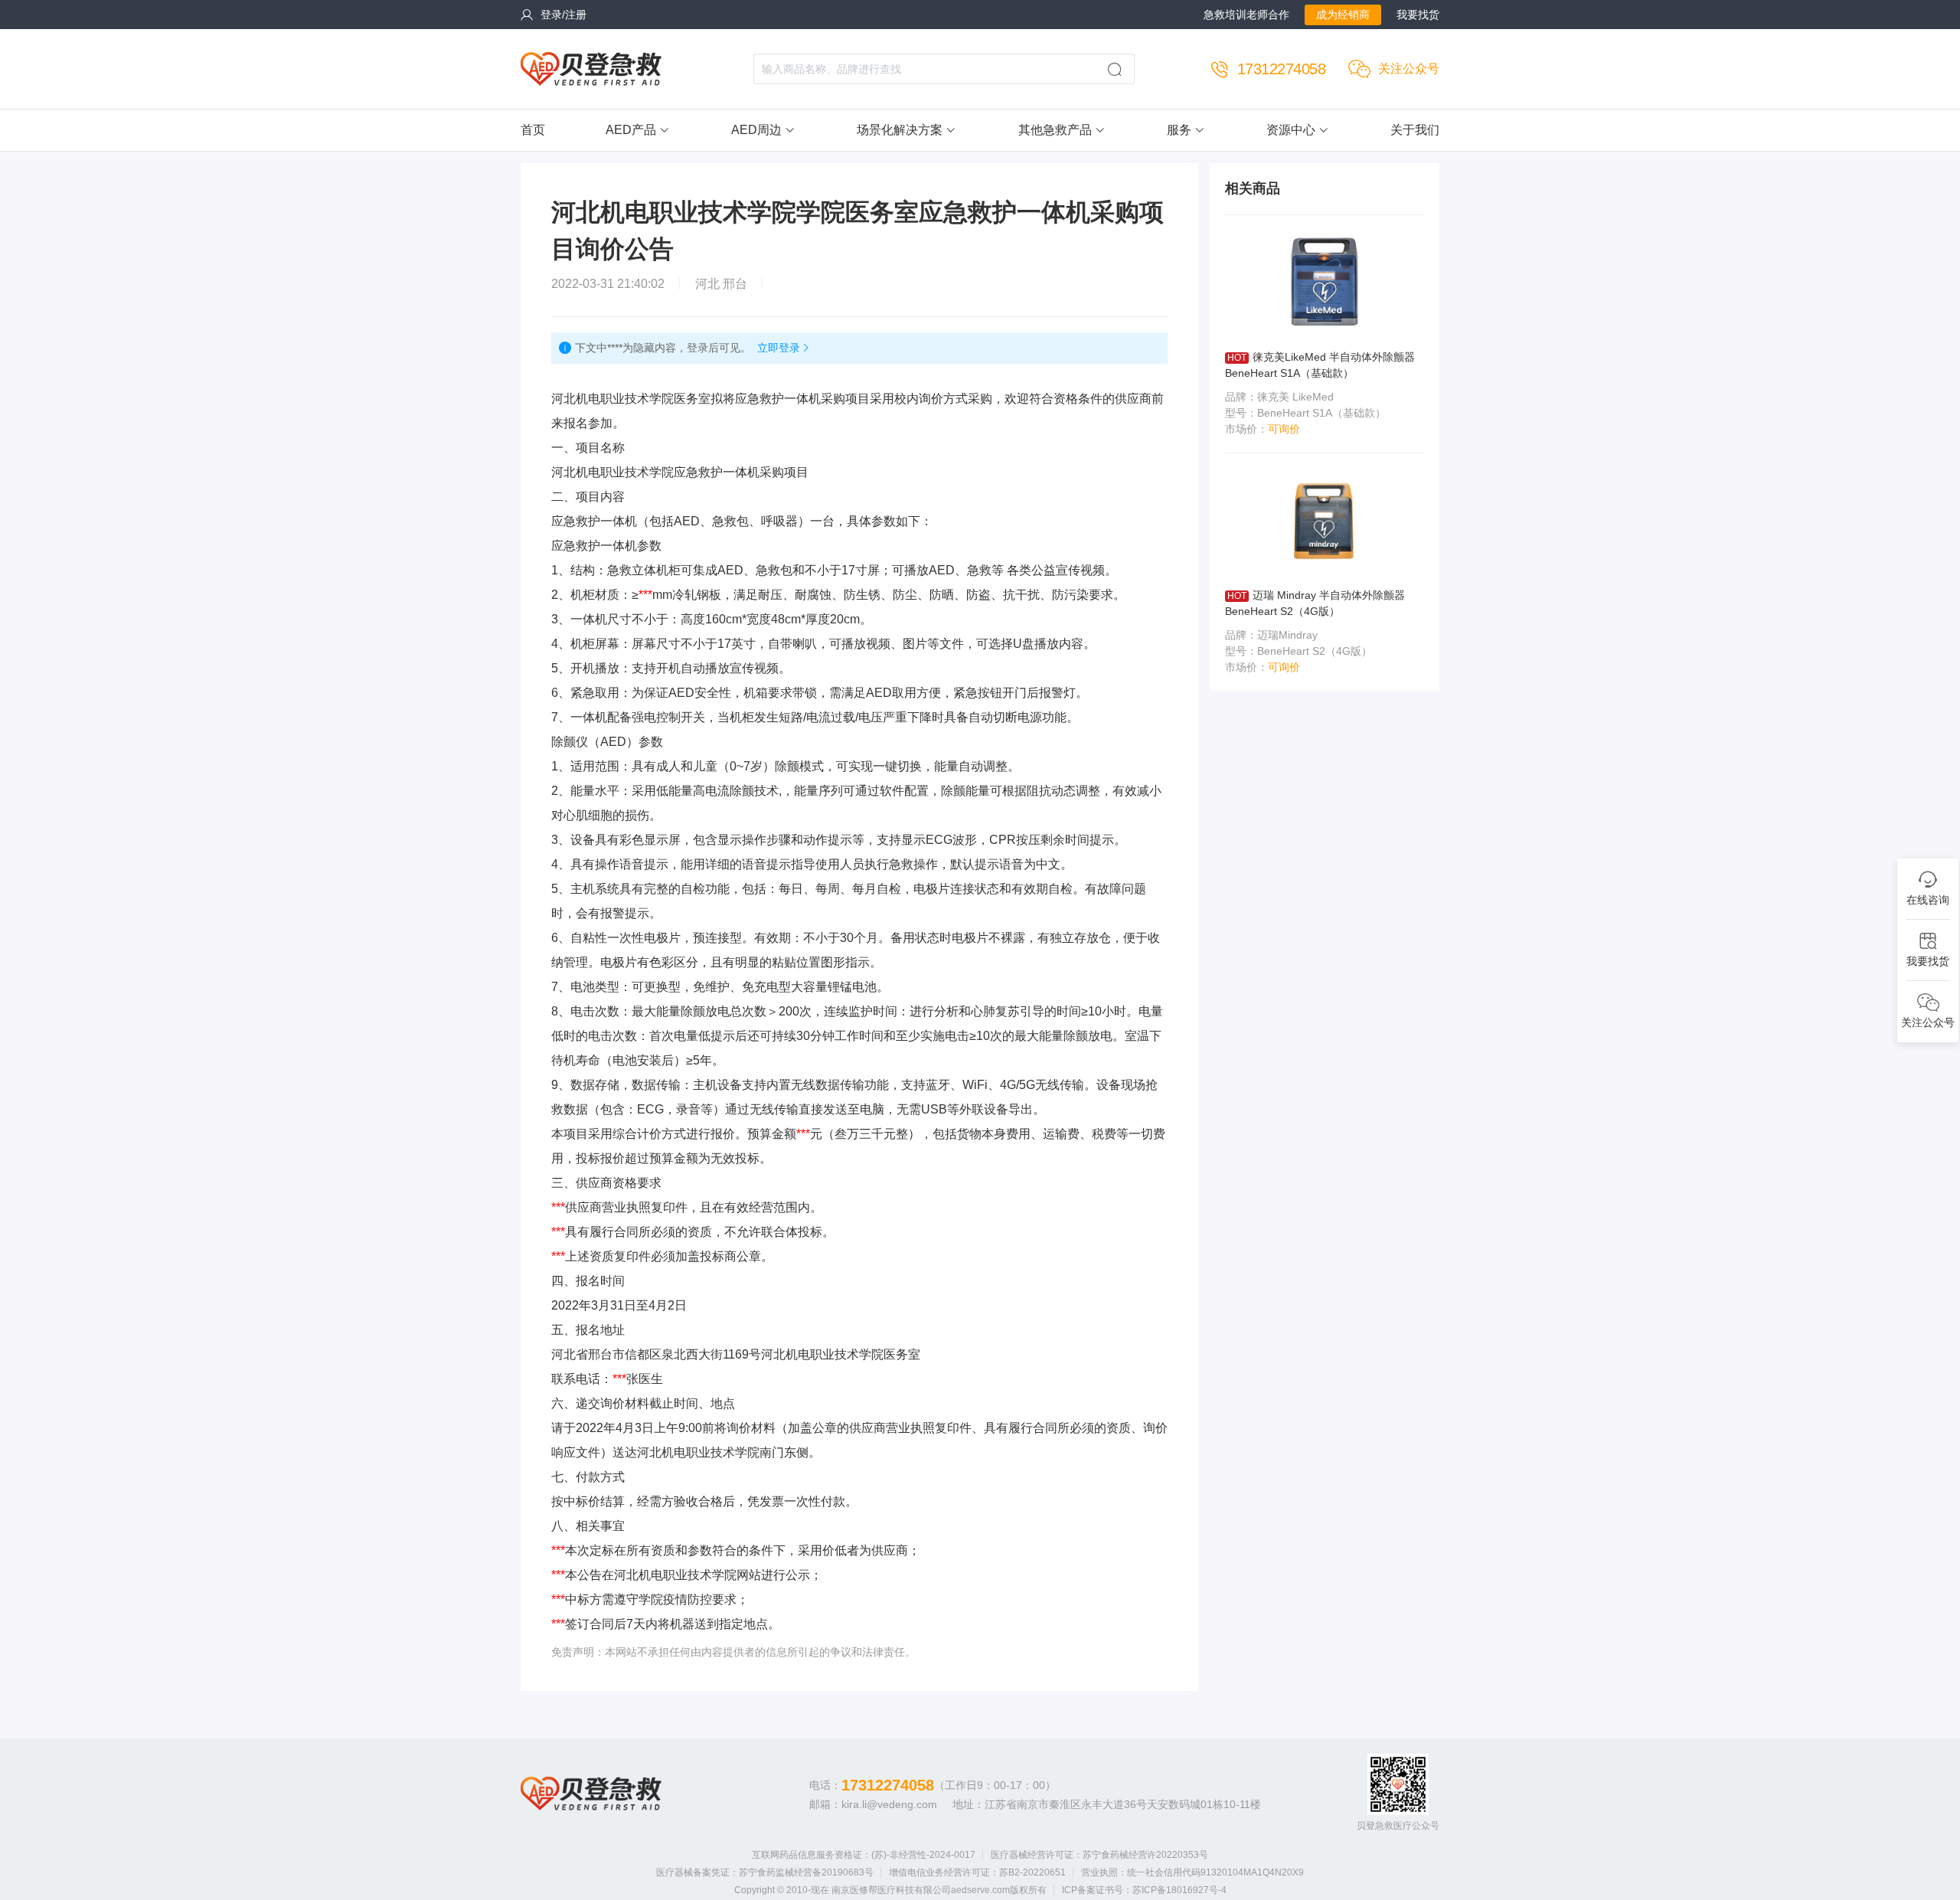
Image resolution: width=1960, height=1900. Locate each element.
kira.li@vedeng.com (889, 1804)
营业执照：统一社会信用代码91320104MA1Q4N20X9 (1192, 1872)
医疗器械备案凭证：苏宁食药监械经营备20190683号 (765, 1872)
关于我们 (1415, 130)
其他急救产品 (1055, 130)
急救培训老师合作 (1246, 15)
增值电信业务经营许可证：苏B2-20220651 (977, 1872)
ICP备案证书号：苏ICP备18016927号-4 (1144, 1890)
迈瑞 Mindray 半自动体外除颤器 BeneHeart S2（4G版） (1315, 603)
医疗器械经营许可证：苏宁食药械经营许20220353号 (1099, 1855)
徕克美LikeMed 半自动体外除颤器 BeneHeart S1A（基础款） (1320, 365)
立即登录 (779, 348)
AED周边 (756, 130)
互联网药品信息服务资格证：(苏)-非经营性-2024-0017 (864, 1855)
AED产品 (631, 130)
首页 (533, 130)
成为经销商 (1343, 15)
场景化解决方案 (900, 130)
